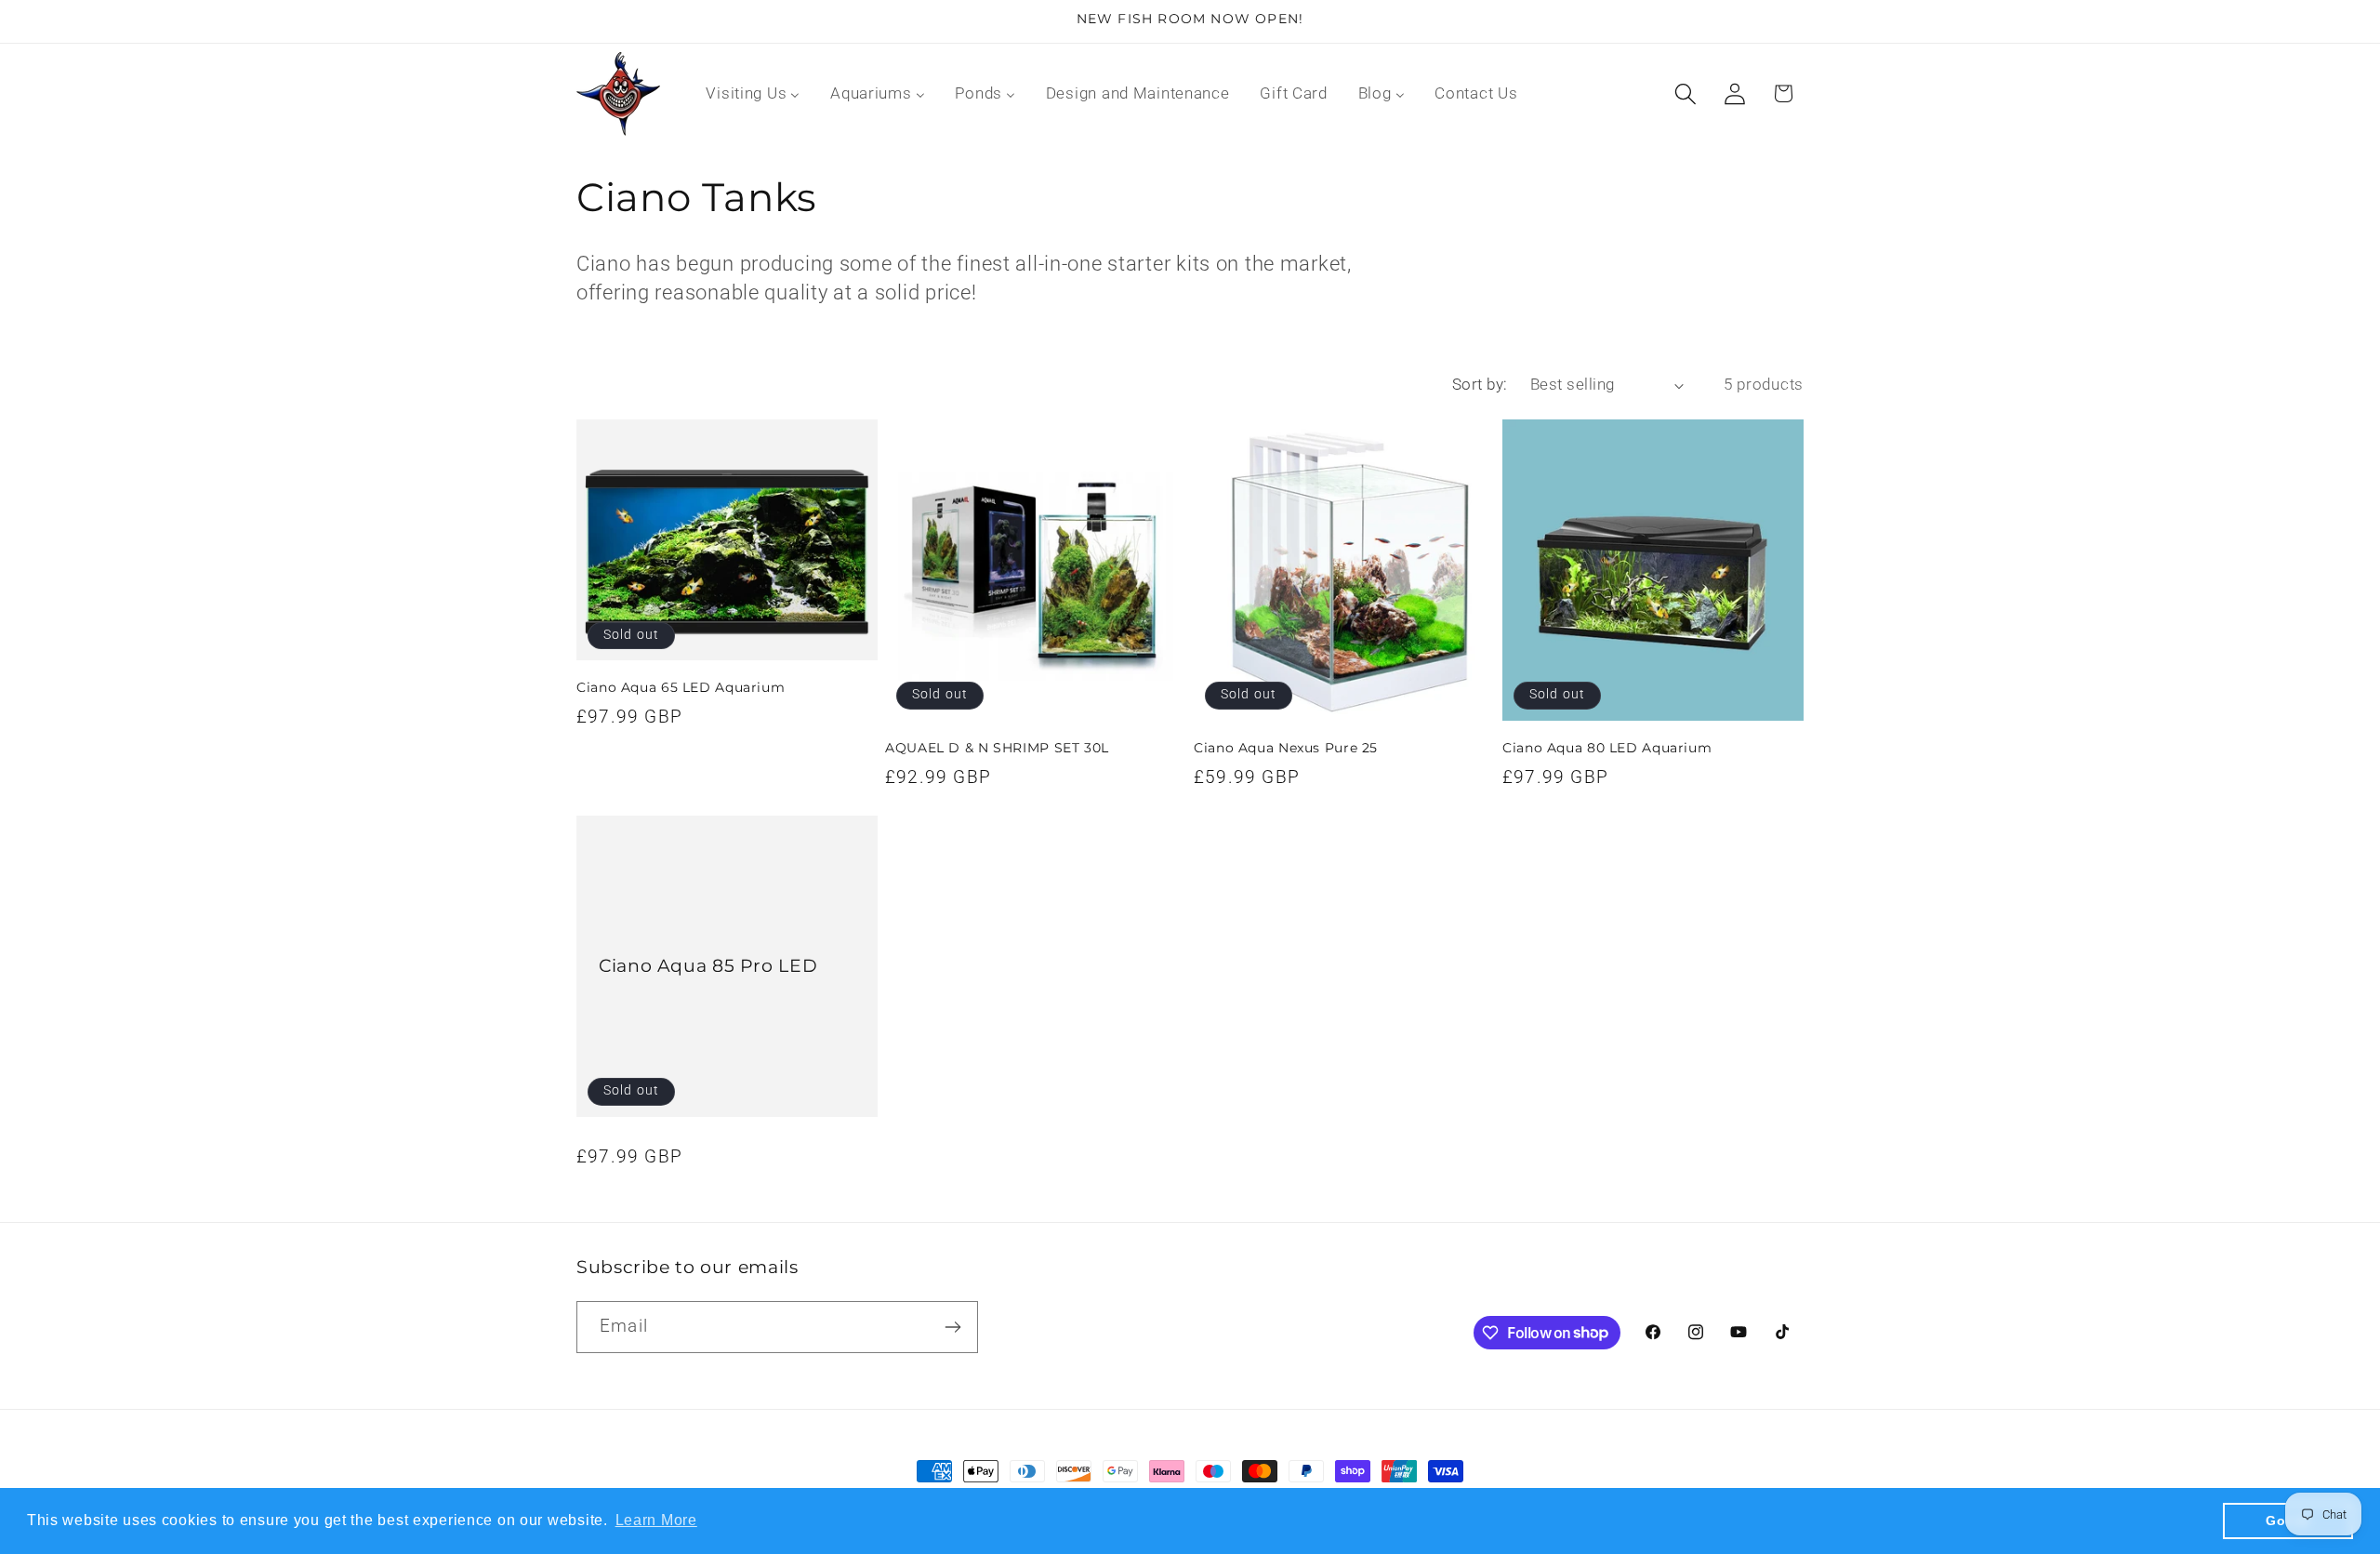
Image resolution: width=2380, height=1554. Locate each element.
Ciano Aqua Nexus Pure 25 (1286, 748)
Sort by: (1480, 384)
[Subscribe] (952, 1327)
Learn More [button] (656, 1520)
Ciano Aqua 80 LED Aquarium (1607, 748)
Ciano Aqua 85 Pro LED (708, 966)
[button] (1685, 93)
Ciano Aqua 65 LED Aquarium (681, 687)
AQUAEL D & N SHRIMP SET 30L (997, 748)
